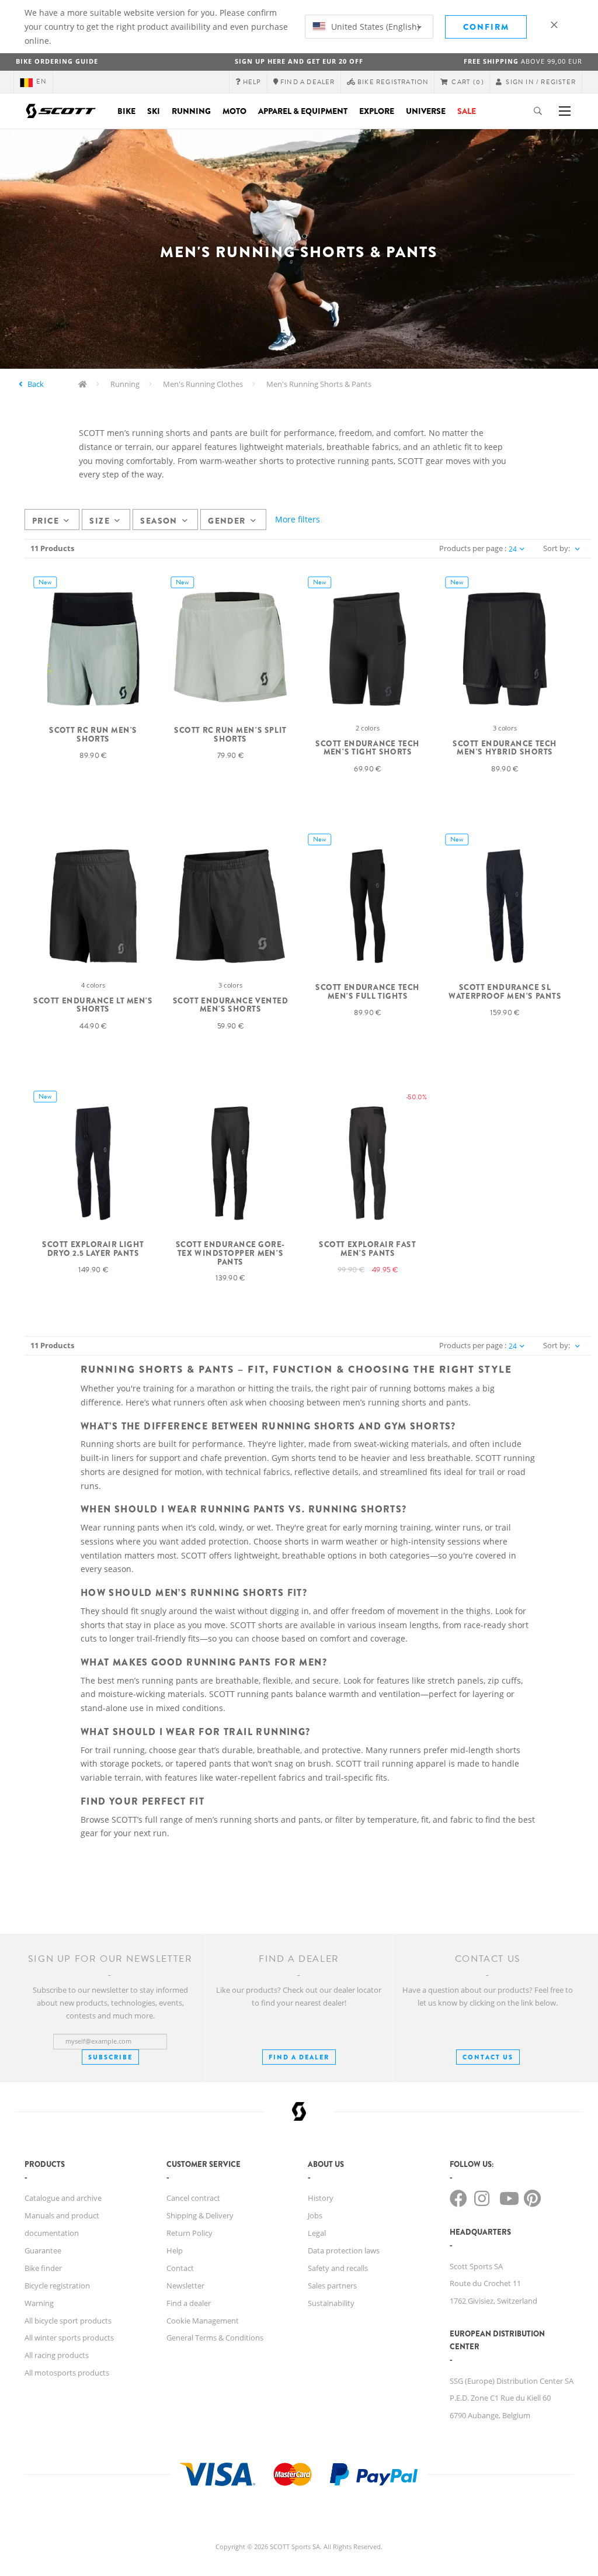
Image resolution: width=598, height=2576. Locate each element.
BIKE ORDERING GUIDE (57, 61)
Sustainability (331, 2303)
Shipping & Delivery (200, 2215)
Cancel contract (193, 2198)
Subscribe (110, 2057)
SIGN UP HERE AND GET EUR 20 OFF (299, 61)
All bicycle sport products (68, 2321)
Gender (227, 521)
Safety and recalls (338, 2268)
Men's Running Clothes (203, 384)
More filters (298, 519)
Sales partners (332, 2286)
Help (175, 2250)
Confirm (486, 27)
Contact (180, 2268)
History (321, 2198)
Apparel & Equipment (303, 111)
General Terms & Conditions (215, 2338)
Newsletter (185, 2286)
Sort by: (557, 548)
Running (191, 111)
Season (159, 521)
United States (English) (374, 27)
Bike (126, 111)
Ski (154, 111)
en (41, 82)
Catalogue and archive (63, 2198)
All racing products (57, 2355)
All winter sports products (69, 2338)
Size (100, 521)
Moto (234, 111)
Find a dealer (189, 2303)
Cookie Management (203, 2321)
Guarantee (43, 2250)
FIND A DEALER (299, 2057)
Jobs (315, 2215)
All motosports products (67, 2373)
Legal (317, 2233)
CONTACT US (488, 2057)
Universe (426, 111)
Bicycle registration (57, 2286)
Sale (467, 111)
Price (46, 521)
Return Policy (190, 2233)
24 (513, 549)
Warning (39, 2303)
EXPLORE (377, 111)
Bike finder (43, 2268)
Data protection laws (344, 2250)
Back (36, 384)
